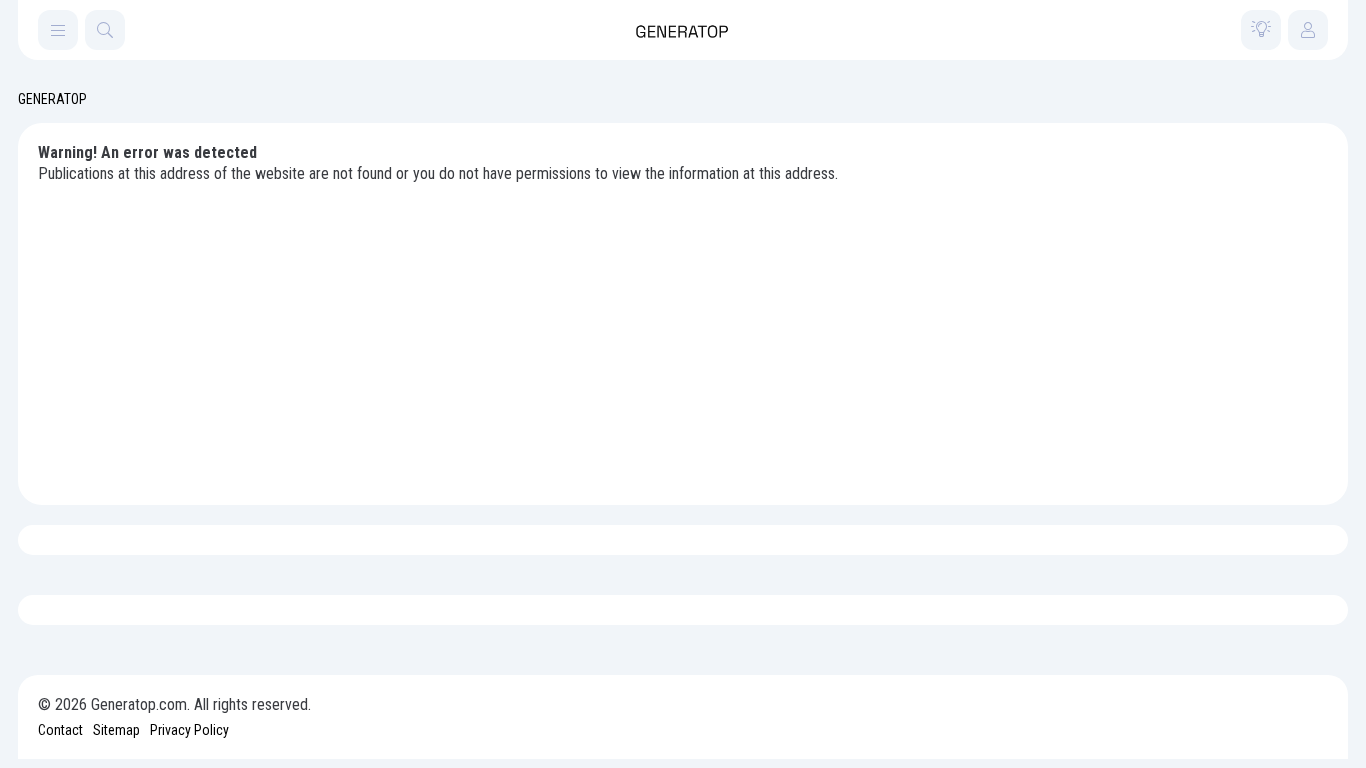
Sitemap (116, 730)
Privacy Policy (189, 730)
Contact (60, 730)
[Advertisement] (683, 335)
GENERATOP (52, 99)
